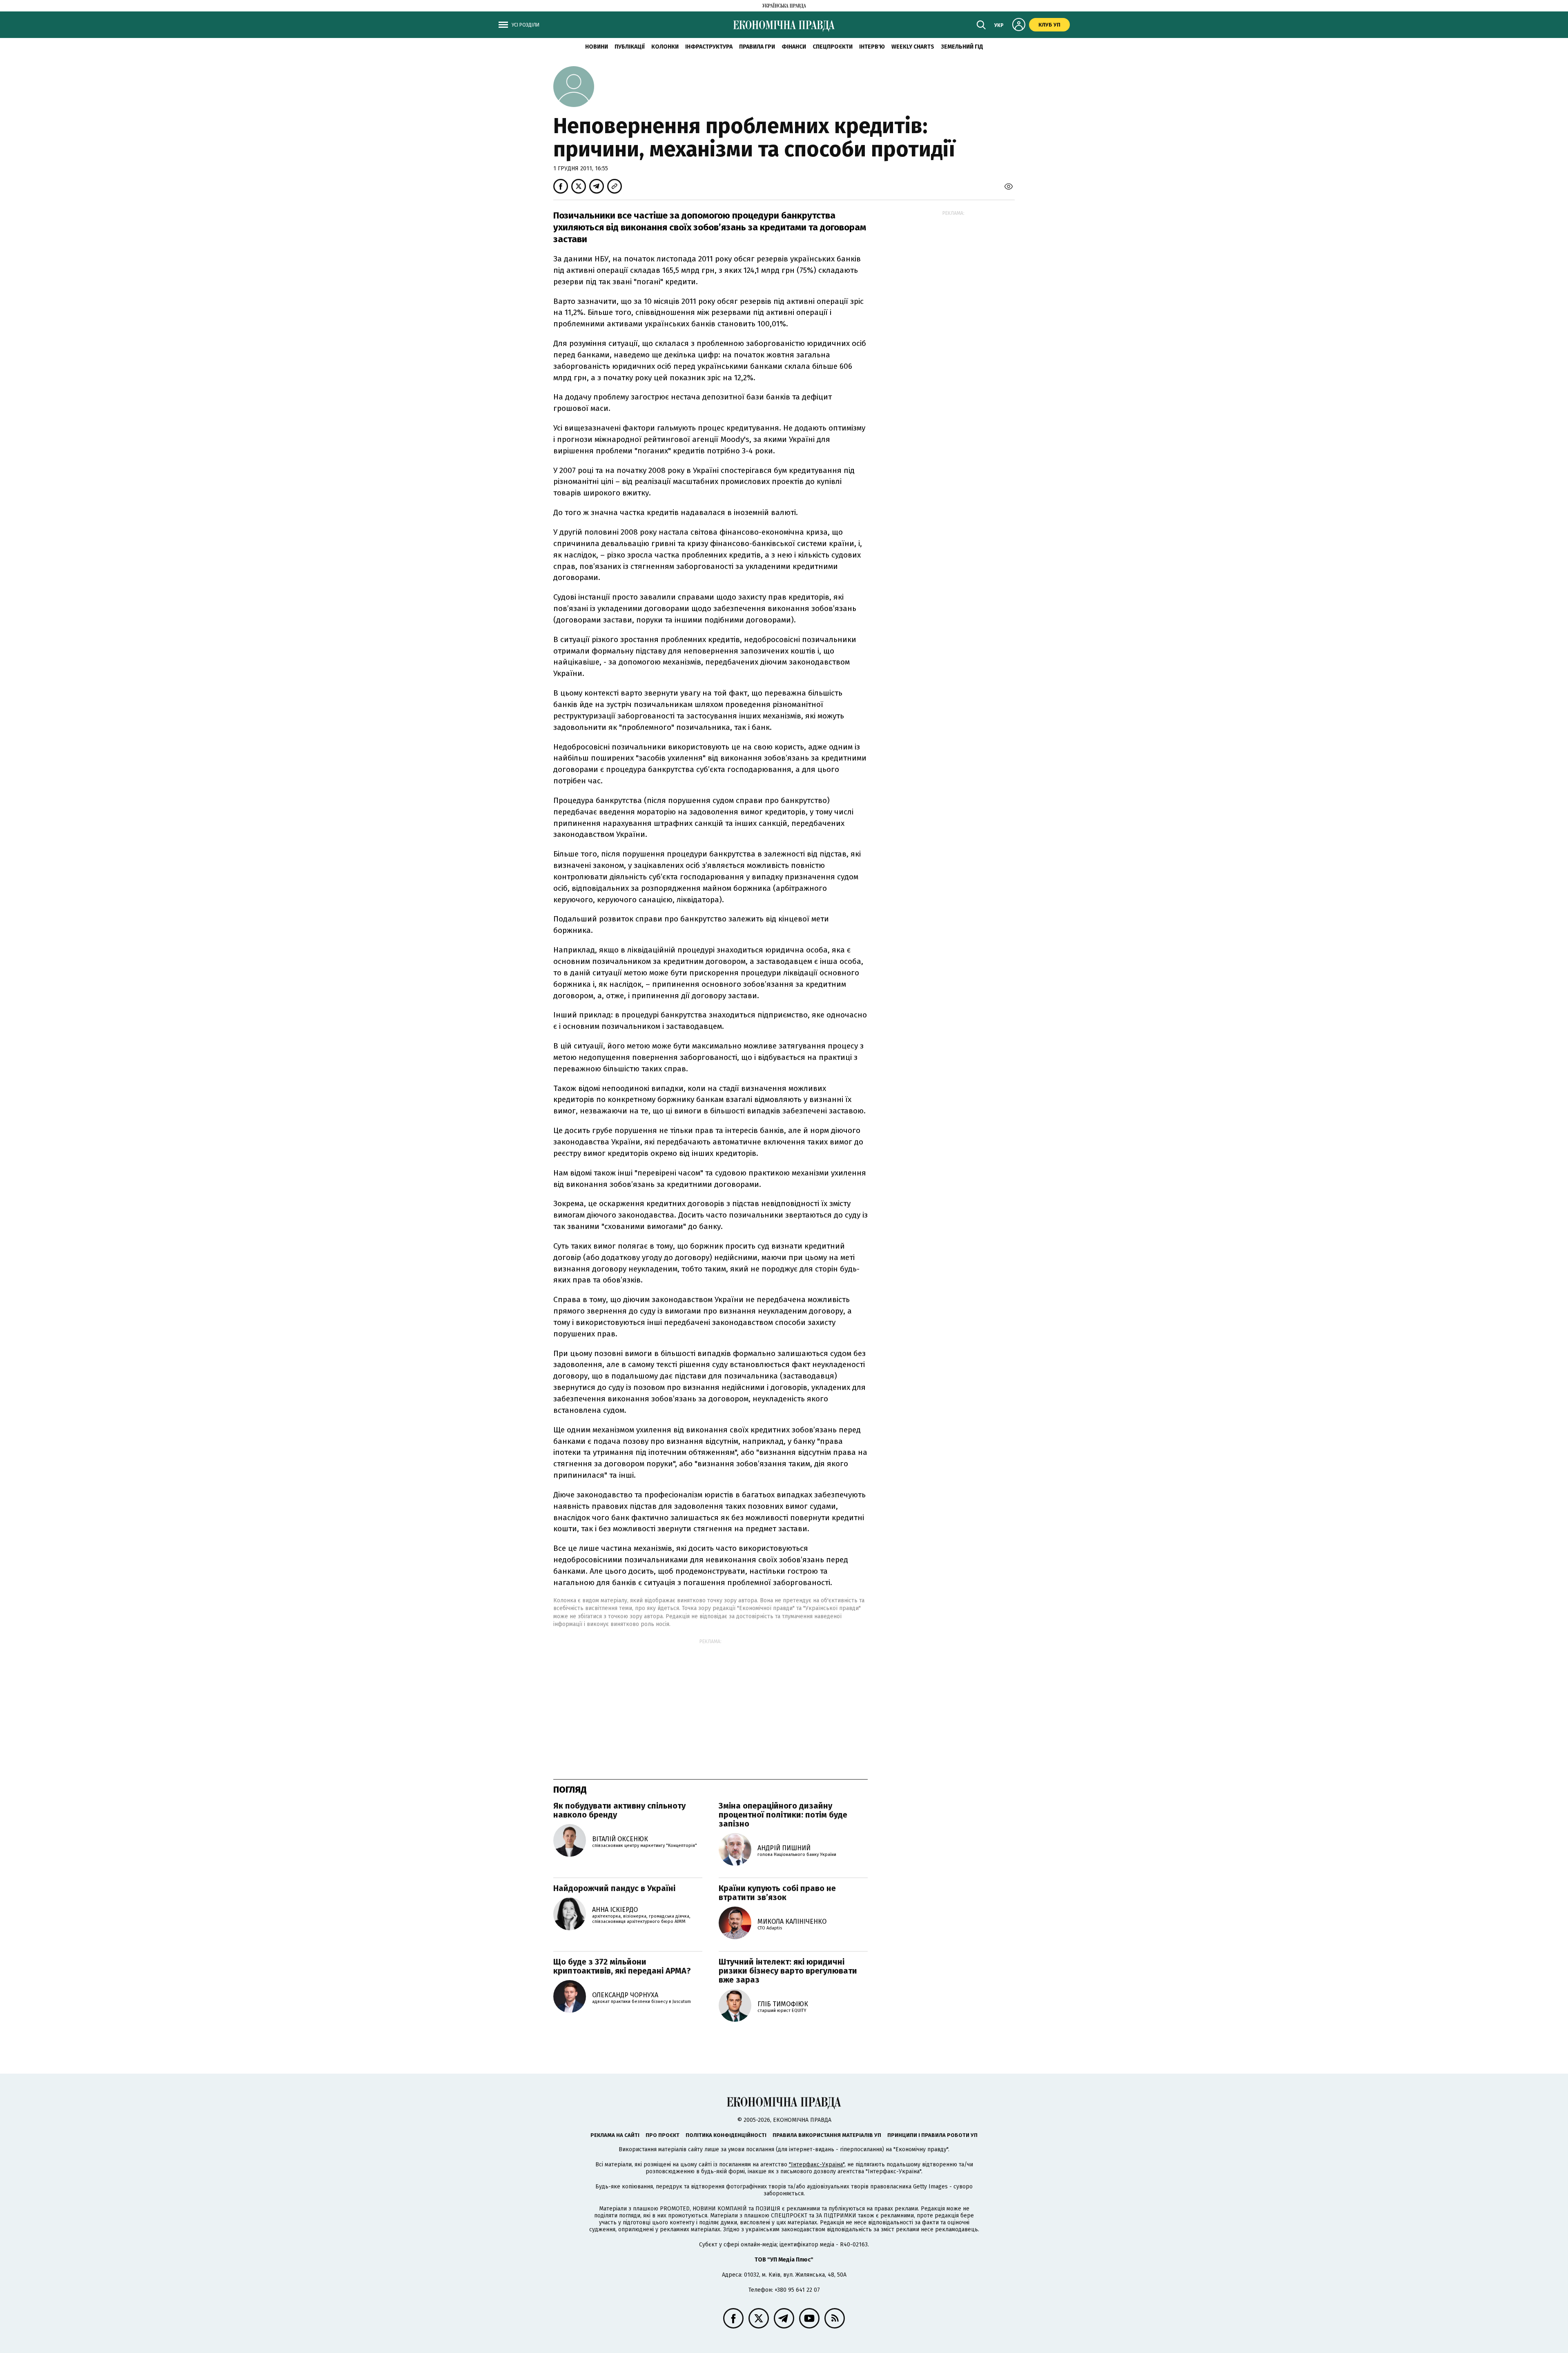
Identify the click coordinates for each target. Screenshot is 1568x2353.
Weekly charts (913, 47)
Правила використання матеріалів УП (827, 2135)
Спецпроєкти (833, 47)
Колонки (665, 47)
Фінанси (794, 47)
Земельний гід (962, 47)
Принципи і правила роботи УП (932, 2135)
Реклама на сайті (615, 2135)
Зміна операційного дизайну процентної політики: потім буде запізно (783, 1815)
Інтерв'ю (872, 47)
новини (597, 47)
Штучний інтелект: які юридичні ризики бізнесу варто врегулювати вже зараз (788, 1971)
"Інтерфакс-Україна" (817, 2165)
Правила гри (757, 47)
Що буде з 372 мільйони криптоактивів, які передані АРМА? (622, 1966)
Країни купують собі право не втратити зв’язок (777, 1893)
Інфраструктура (709, 47)
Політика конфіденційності (726, 2135)
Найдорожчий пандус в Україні (614, 1888)
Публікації (630, 47)
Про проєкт (663, 2135)
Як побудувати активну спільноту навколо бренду (619, 1810)
